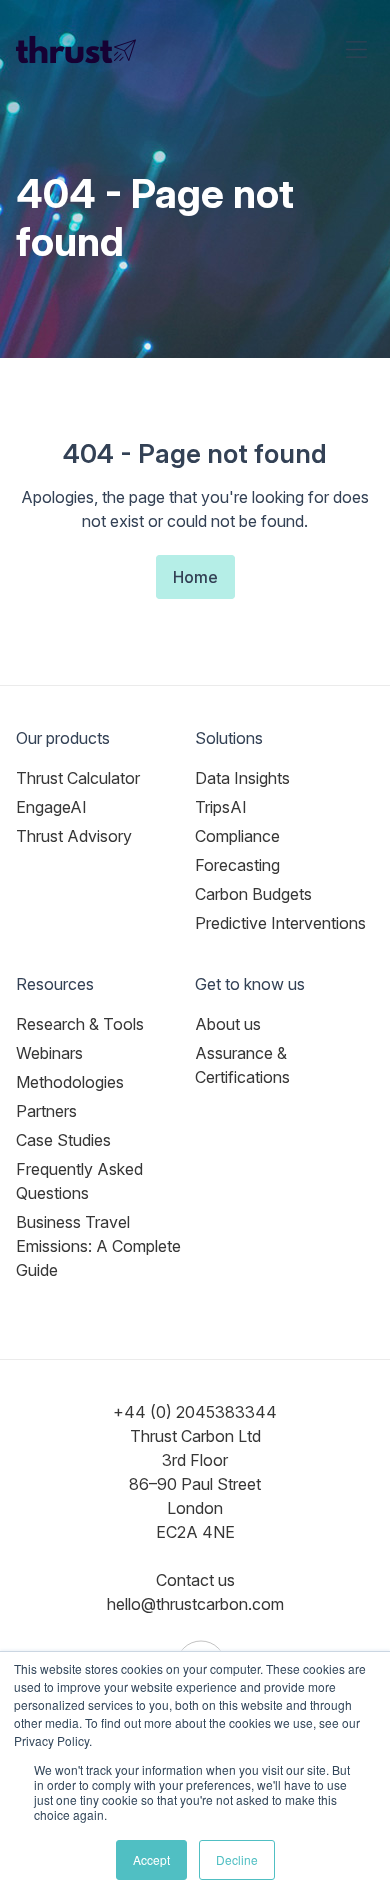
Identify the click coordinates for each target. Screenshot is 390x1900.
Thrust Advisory (74, 836)
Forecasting (237, 865)
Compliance (237, 836)
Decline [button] (237, 1859)
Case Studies (63, 1140)
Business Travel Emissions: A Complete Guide (98, 1246)
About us (228, 1024)
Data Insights (242, 778)
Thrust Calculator (78, 778)
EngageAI (51, 807)
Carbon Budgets (253, 894)
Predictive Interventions (280, 923)
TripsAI (221, 807)
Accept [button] (151, 1859)
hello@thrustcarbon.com (195, 1604)
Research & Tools (80, 1024)
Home (195, 577)
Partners (46, 1111)
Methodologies (70, 1082)
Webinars (49, 1053)
